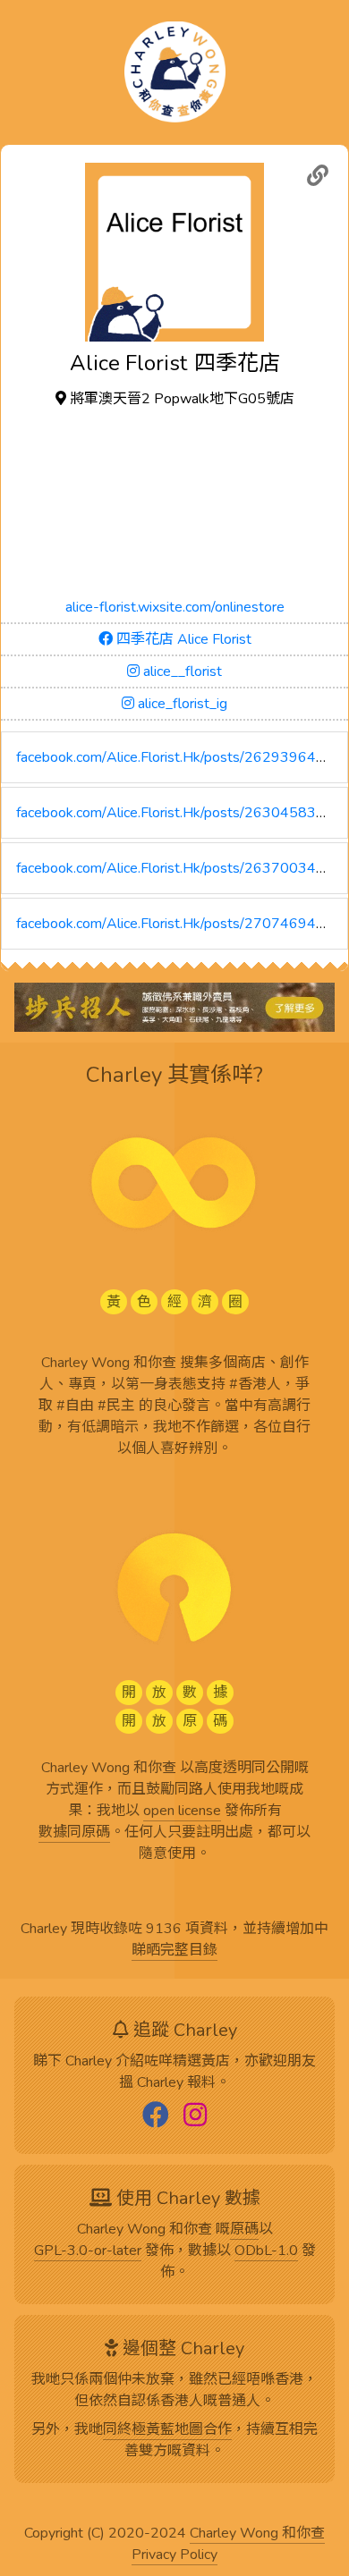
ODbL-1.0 (266, 2251)
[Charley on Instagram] (195, 2116)
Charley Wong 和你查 (257, 2534)
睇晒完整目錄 (174, 1951)
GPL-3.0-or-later (88, 2251)
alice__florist (181, 671)
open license (182, 1812)
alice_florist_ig (181, 704)
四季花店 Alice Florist (182, 639)
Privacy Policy (174, 2555)
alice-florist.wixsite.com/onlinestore (175, 607)
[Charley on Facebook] (156, 2116)
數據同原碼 (74, 1833)
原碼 (244, 2230)
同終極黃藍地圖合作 (167, 2430)
